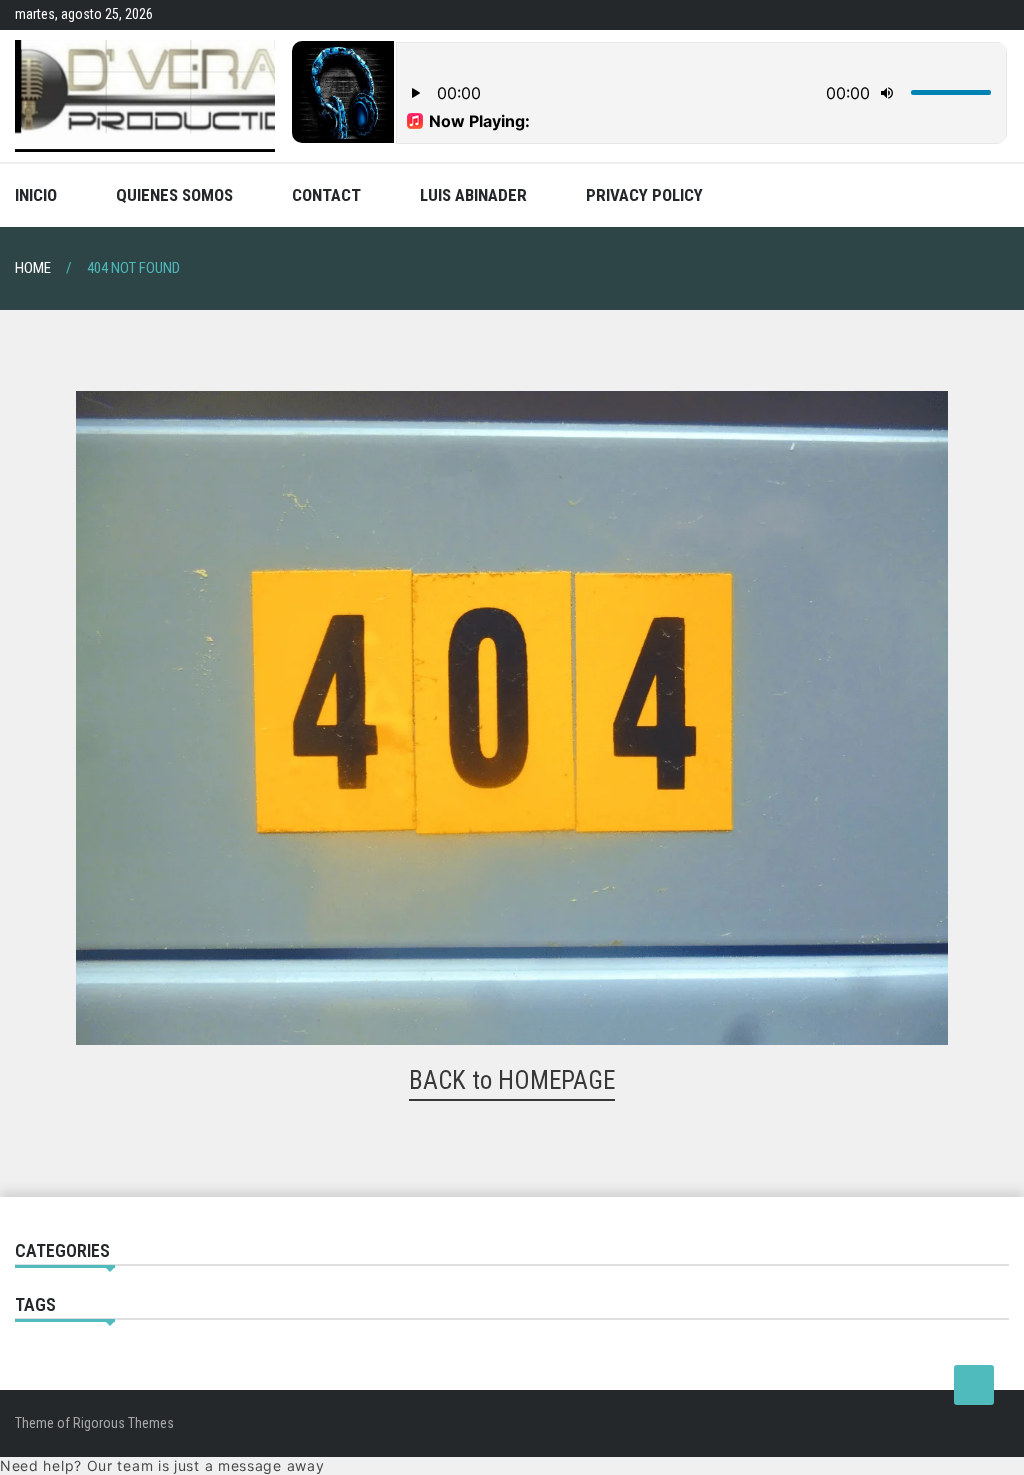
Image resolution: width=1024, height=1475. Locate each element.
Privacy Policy (644, 195)
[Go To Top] (974, 1385)
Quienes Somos (174, 195)
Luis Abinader (473, 195)
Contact (326, 195)
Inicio (36, 195)
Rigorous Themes (123, 1423)
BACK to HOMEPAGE (512, 1080)
